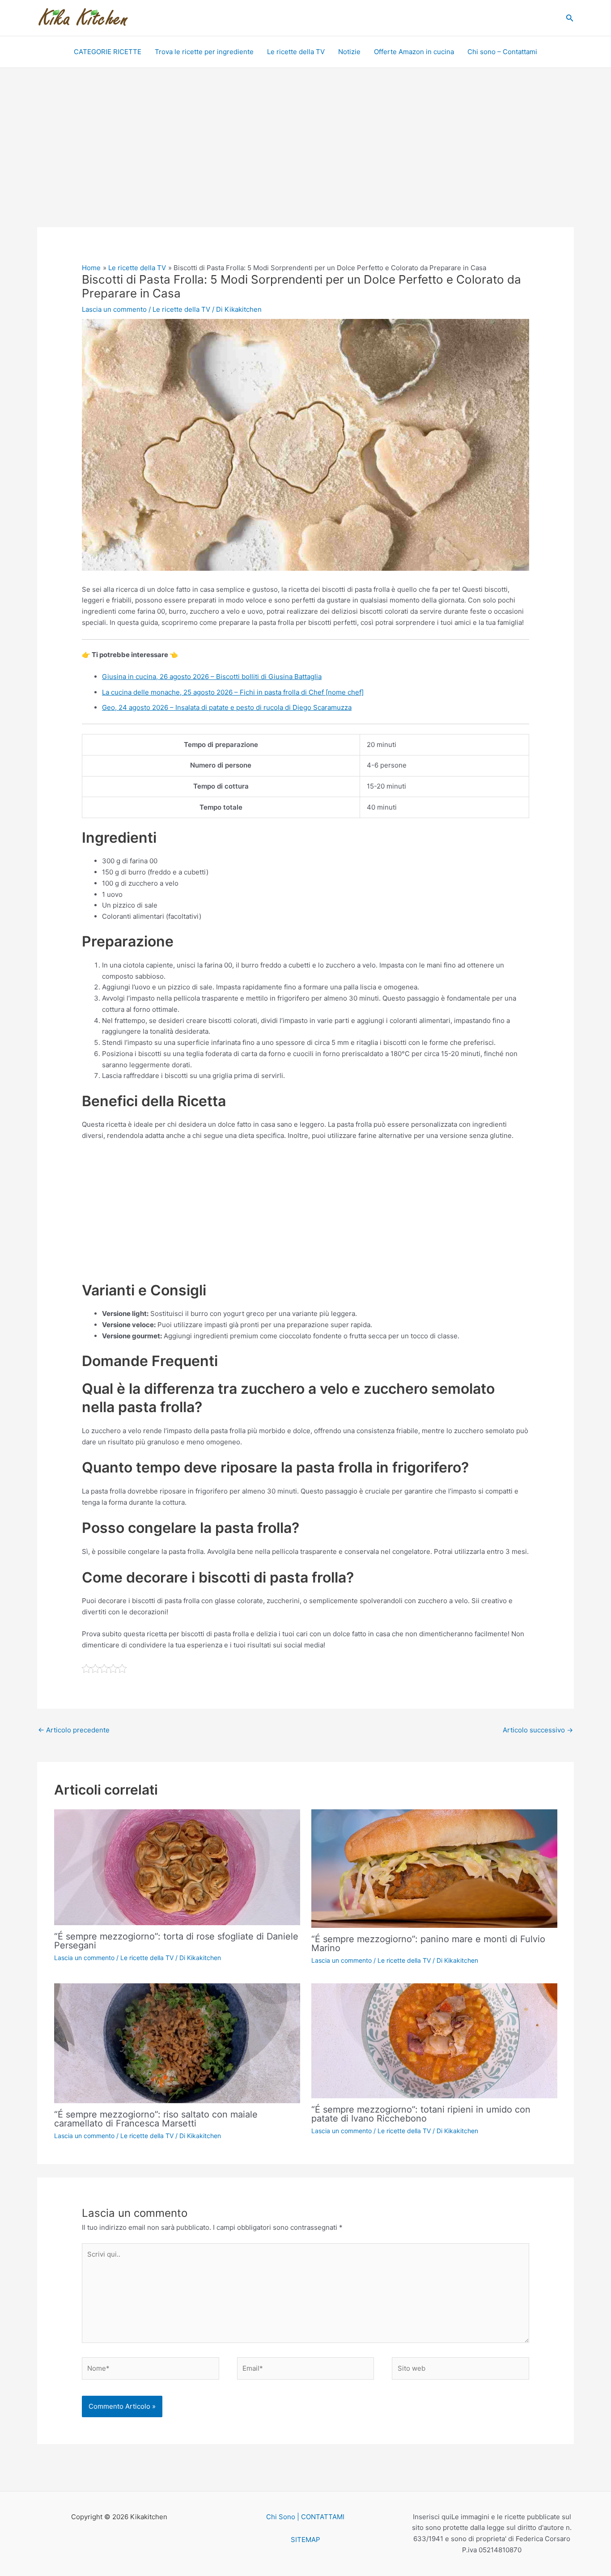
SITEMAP (305, 2540)
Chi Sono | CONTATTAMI (305, 2517)
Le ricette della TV (296, 52)
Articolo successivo (538, 1730)
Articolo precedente (74, 1730)
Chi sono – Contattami (502, 52)
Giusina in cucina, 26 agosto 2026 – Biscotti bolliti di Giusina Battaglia (212, 677)
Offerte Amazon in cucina (414, 52)
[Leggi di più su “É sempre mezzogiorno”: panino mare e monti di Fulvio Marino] (434, 1868)
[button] (570, 18)
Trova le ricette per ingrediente (204, 52)
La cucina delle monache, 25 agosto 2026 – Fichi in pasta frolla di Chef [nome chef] (233, 692)
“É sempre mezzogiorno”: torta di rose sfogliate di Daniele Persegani (176, 1941)
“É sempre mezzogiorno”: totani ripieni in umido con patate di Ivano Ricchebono (421, 2114)
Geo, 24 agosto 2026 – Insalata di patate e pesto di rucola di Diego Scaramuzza (227, 707)
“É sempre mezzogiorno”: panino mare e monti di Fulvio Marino (428, 1944)
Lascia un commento (114, 309)
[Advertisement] (305, 161)
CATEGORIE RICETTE (108, 52)
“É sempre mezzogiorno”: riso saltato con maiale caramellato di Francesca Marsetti (156, 2119)
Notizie (349, 52)
